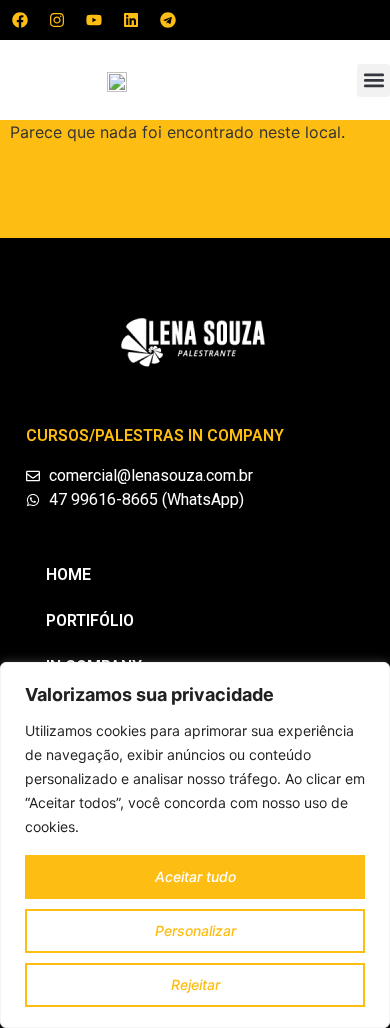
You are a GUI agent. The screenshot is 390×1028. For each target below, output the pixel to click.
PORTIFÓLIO (90, 620)
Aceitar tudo (195, 876)
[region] (195, 845)
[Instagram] (57, 20)
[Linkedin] (131, 20)
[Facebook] (20, 20)
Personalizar (195, 930)
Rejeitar (195, 984)
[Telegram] (168, 20)
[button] (373, 80)
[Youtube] (94, 20)
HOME (68, 574)
